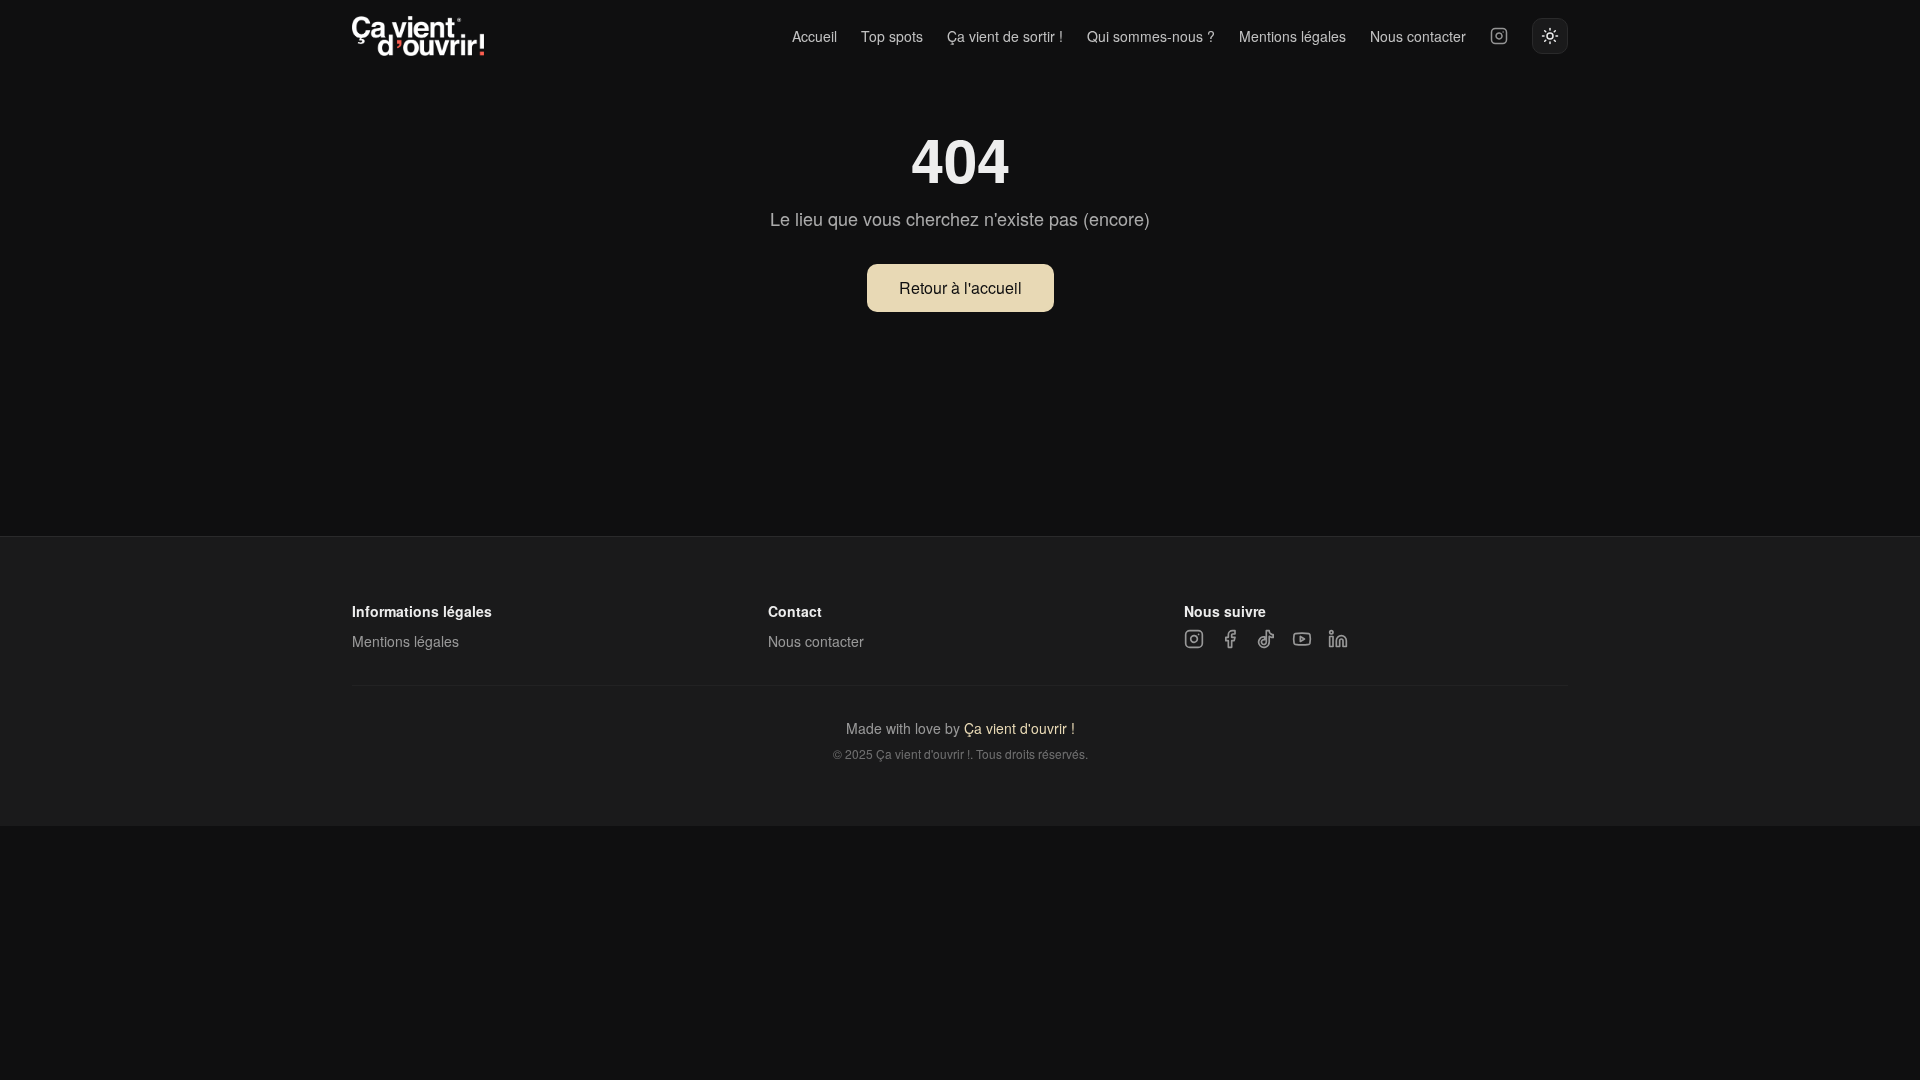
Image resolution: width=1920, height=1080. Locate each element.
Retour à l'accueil (960, 287)
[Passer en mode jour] (1550, 36)
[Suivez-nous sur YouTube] (1302, 639)
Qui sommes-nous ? (1151, 36)
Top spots (892, 36)
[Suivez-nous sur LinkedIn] (1338, 639)
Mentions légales (1292, 36)
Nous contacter (1418, 36)
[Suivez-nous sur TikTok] (1266, 639)
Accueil (814, 36)
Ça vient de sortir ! (1005, 36)
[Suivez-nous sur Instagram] (1499, 36)
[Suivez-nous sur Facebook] (1230, 639)
